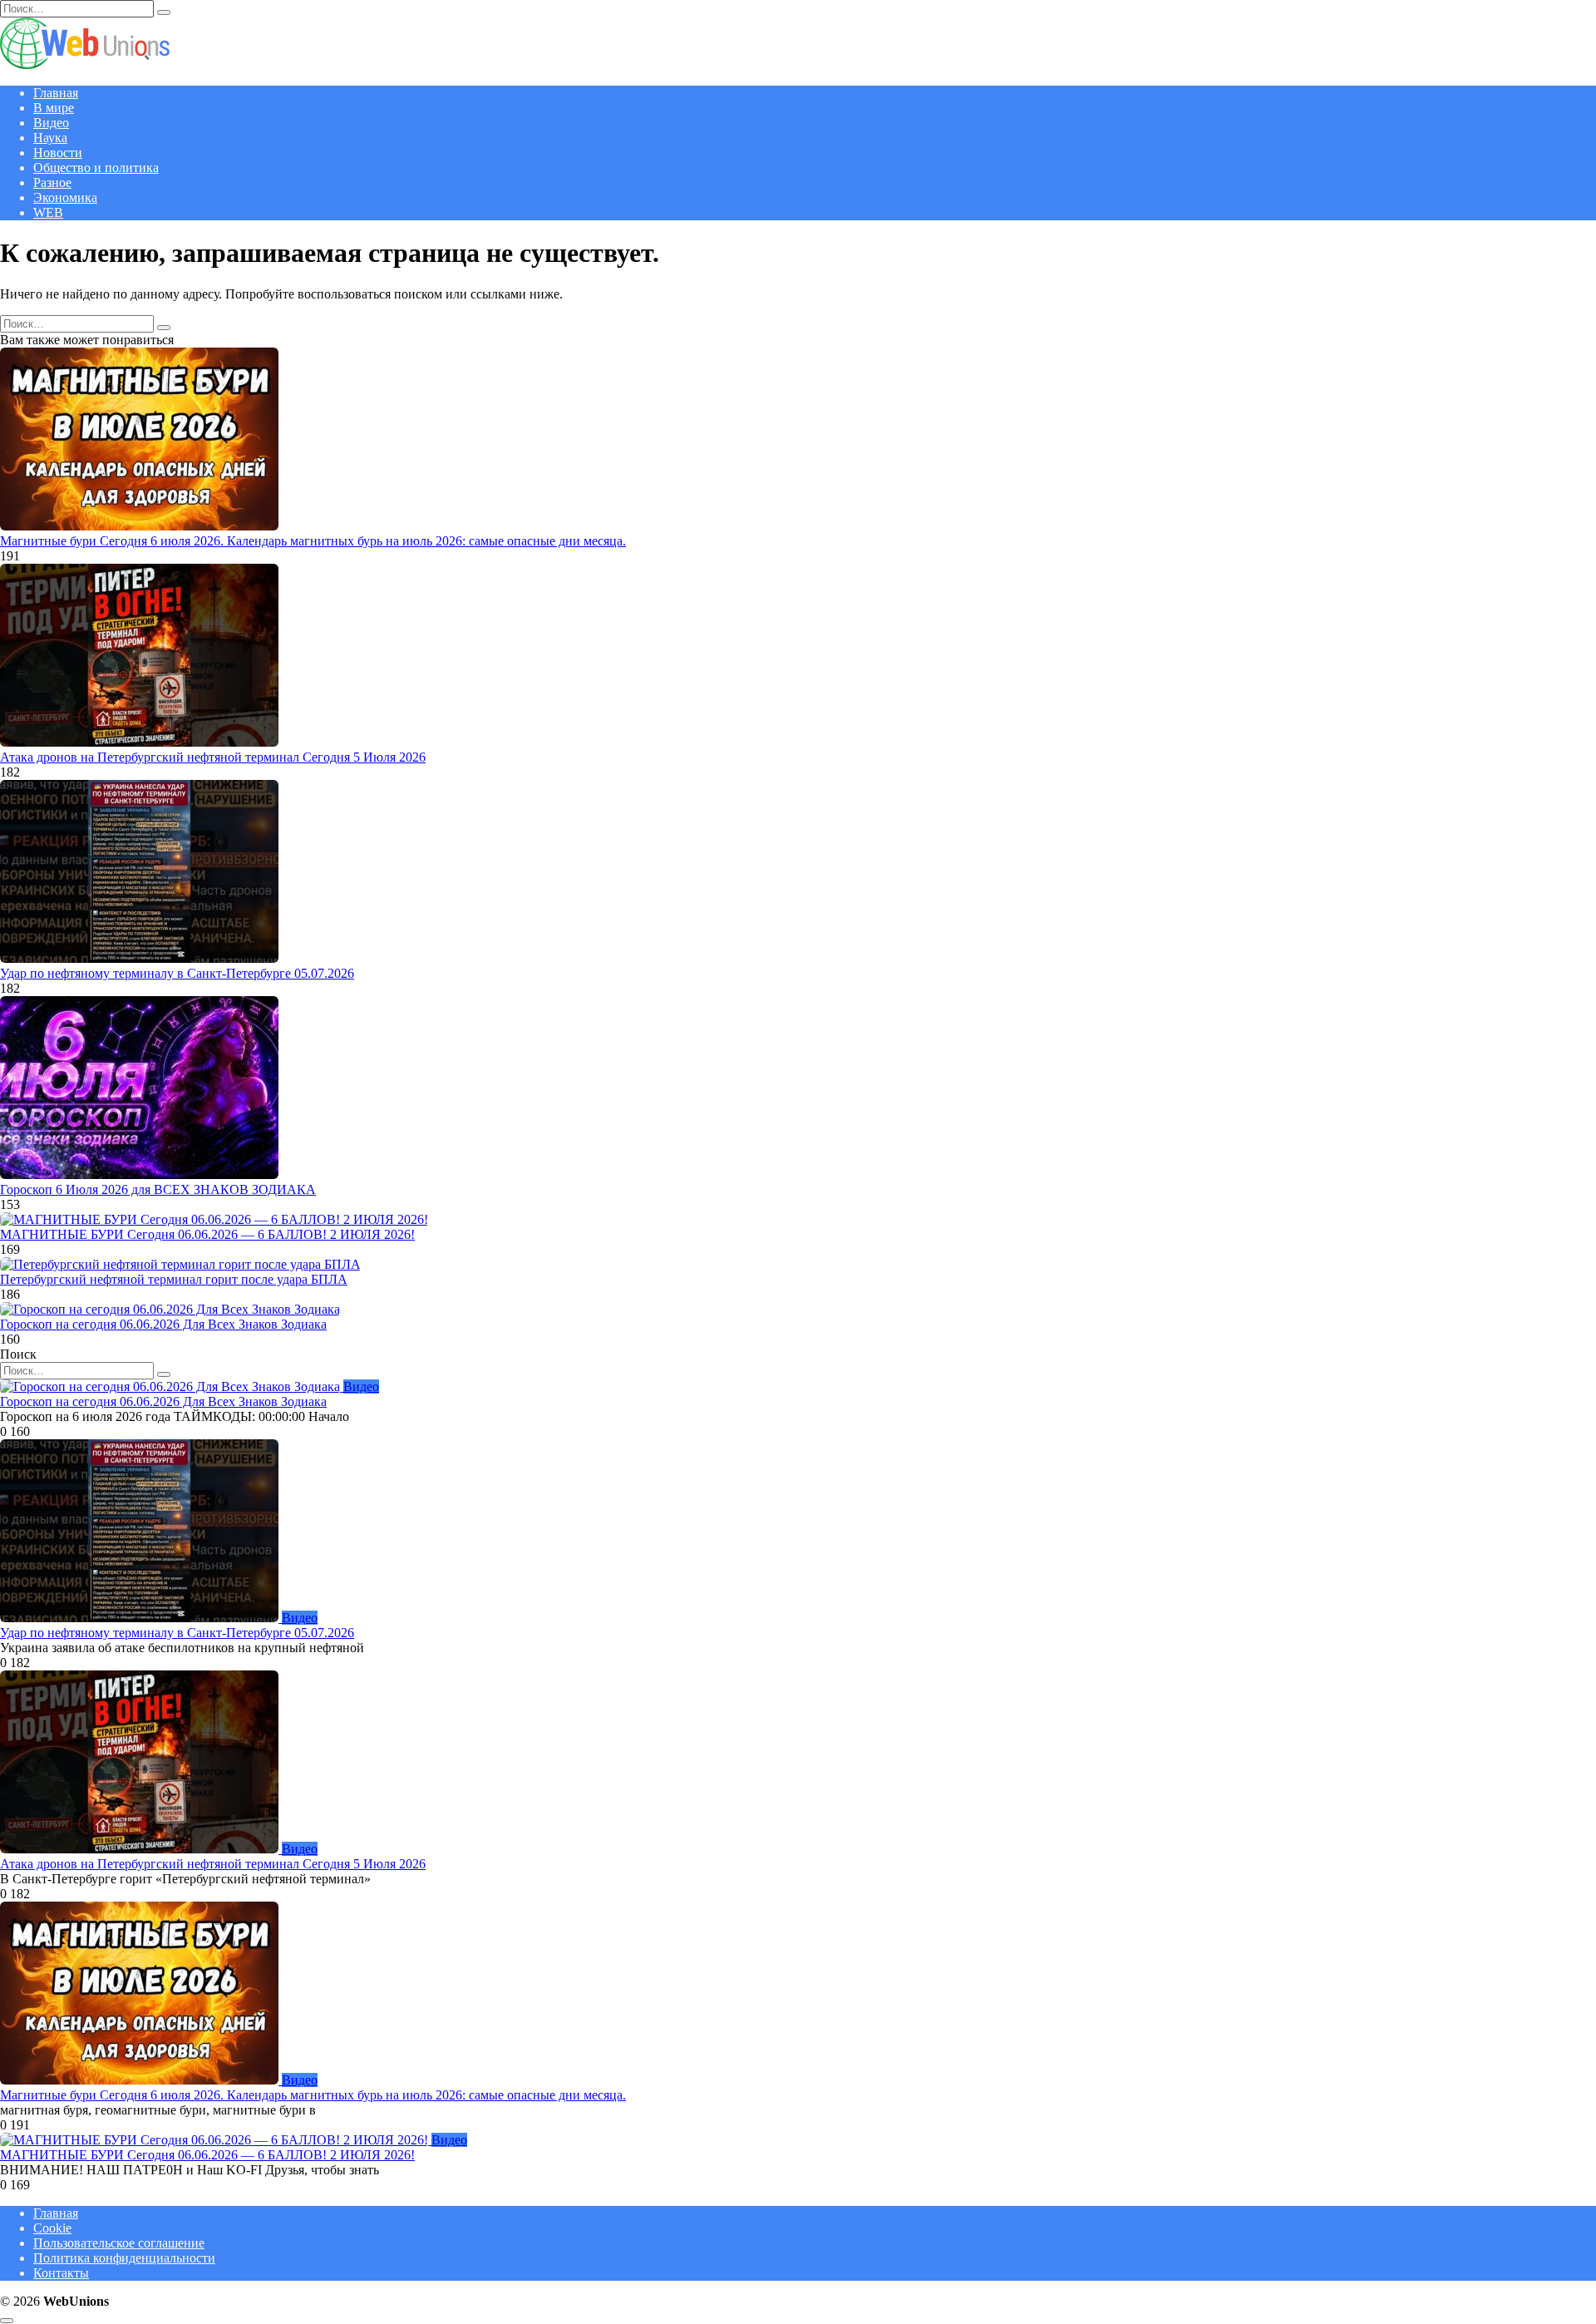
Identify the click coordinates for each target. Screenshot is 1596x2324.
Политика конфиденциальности (124, 2258)
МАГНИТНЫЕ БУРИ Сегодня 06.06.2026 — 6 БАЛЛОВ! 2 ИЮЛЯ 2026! (207, 1234)
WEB (48, 212)
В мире (54, 108)
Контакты (61, 2273)
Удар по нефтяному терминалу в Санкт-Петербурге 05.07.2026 (177, 973)
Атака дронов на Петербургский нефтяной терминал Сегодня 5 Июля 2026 (213, 757)
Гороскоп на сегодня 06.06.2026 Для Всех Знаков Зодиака (163, 1324)
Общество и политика (96, 168)
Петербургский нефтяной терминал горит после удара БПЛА (174, 1279)
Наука (50, 138)
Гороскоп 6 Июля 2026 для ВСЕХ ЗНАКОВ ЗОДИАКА (158, 1189)
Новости (58, 153)
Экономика (65, 197)
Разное (52, 183)
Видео (51, 123)
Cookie (52, 2228)
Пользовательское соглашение (119, 2243)
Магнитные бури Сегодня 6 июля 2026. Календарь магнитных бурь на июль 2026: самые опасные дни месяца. (313, 541)
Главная (56, 93)
